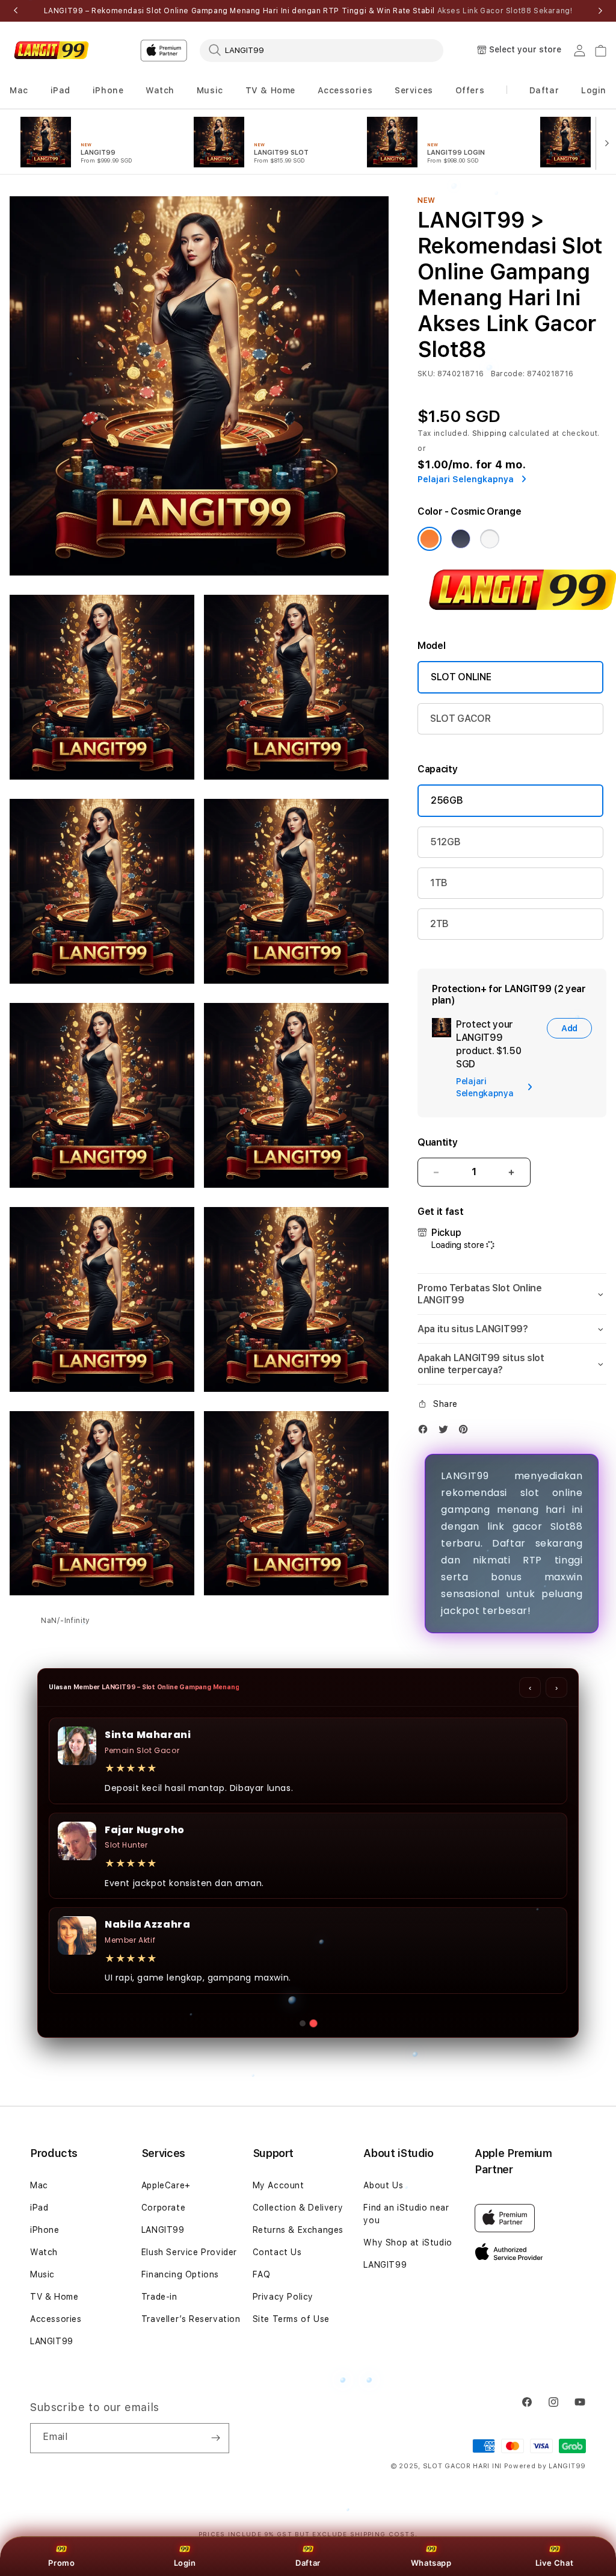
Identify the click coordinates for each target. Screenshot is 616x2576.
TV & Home (54, 2297)
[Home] (51, 51)
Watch (44, 2252)
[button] (19, 91)
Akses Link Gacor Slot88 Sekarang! (505, 11)
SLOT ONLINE (461, 677)
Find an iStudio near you (406, 2214)
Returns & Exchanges (298, 2230)
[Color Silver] (490, 539)
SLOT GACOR (460, 718)
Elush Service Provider (189, 2252)
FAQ (262, 2274)
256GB (447, 800)
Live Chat (554, 2563)
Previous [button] (16, 11)
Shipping (490, 433)
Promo (61, 2563)
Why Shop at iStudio (408, 2242)
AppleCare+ (166, 2185)
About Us (383, 2185)
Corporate (163, 2208)
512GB (445, 842)
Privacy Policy (283, 2297)
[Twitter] (446, 1432)
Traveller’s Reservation (191, 2319)
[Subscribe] (215, 2438)
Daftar (308, 2563)
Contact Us (277, 2252)
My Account (279, 2185)
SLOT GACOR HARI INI (462, 2466)
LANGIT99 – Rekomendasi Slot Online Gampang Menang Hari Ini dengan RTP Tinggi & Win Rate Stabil (308, 11)
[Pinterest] (466, 1432)
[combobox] (322, 50)
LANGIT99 (52, 2341)
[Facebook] (426, 1432)
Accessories (56, 2319)
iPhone (45, 2230)
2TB (439, 924)
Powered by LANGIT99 (545, 2466)
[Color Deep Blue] (461, 539)
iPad (39, 2208)
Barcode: (508, 374)
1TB (439, 883)
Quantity (437, 1142)
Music (42, 2274)
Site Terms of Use (291, 2319)
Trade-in (159, 2297)
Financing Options (180, 2274)
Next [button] (600, 11)
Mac (39, 2185)
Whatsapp (431, 2563)
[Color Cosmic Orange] (430, 539)
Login (185, 2563)
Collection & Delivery (298, 2208)
